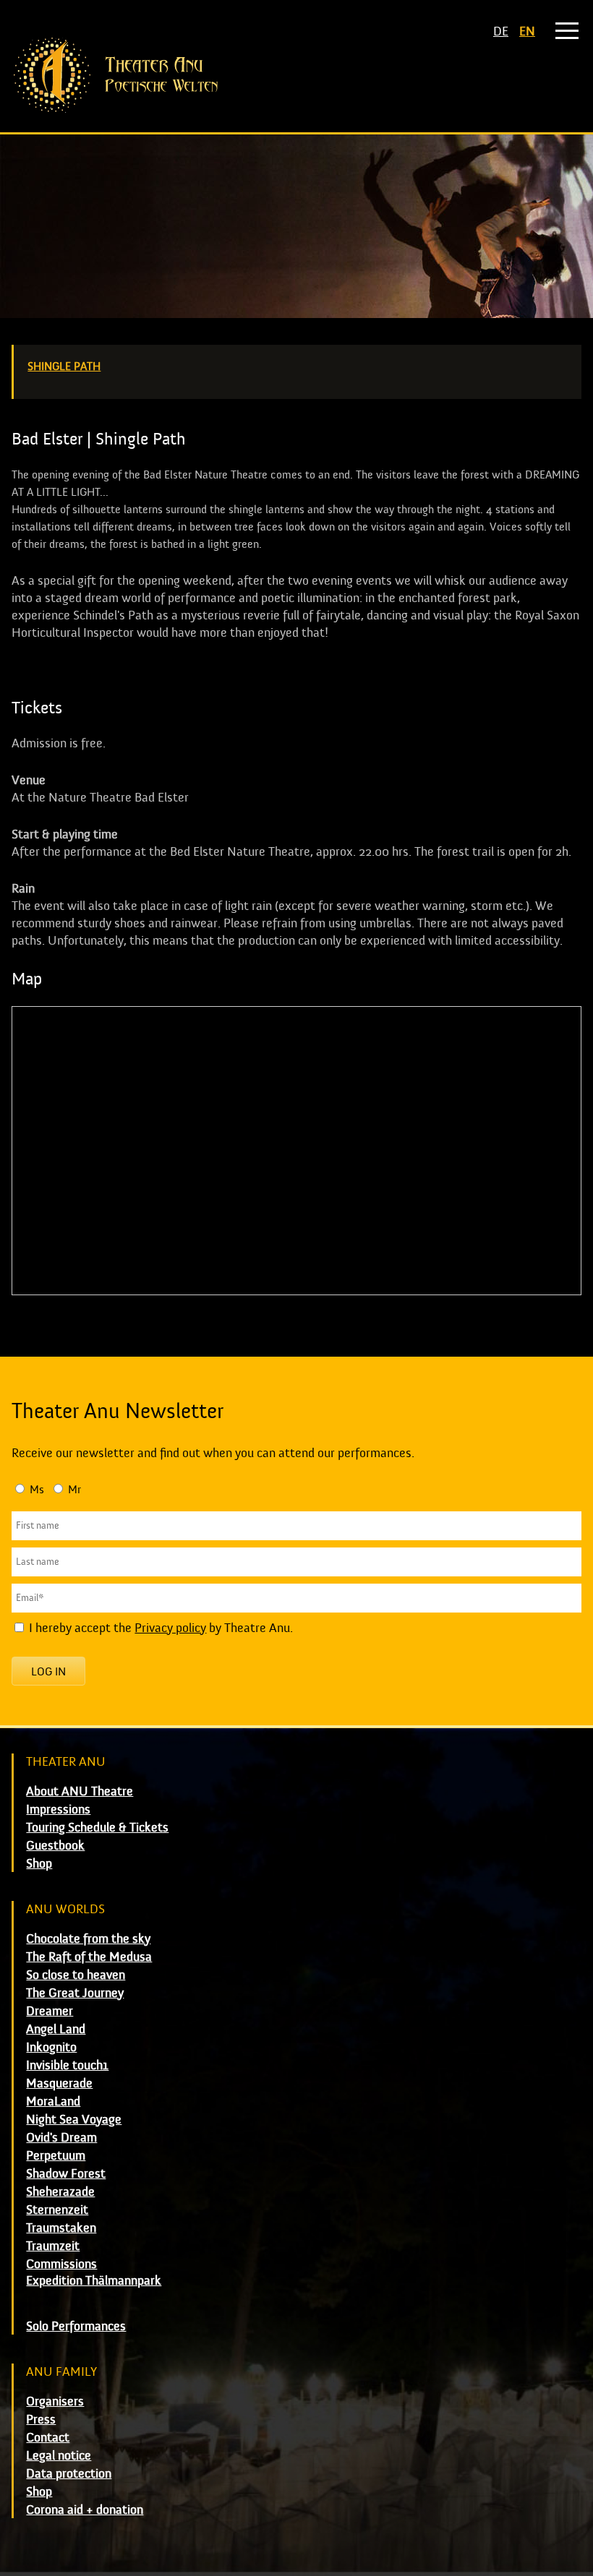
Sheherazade (60, 2192)
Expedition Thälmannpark (94, 2281)
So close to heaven (76, 1975)
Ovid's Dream (61, 2138)
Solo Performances (76, 2326)
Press (41, 2420)
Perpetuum (56, 2156)
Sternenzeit (57, 2210)
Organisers (55, 2401)
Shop (39, 1864)
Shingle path (64, 366)
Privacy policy (170, 1628)
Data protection (69, 2474)
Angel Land (56, 2029)
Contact (48, 2438)
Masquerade (59, 2083)
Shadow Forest (66, 2174)
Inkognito (51, 2047)
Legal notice (59, 2456)
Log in (48, 1672)
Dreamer (50, 2011)
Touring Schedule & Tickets (97, 1828)
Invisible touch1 (67, 2065)
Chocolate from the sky (88, 1939)
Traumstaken (61, 2228)
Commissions (61, 2264)
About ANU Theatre (80, 1791)
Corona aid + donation (85, 2510)
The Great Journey (75, 1993)
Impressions (58, 1809)
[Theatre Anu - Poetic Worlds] (296, 75)
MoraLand (53, 2101)
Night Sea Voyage (74, 2120)
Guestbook (55, 1846)
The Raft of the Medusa (89, 1957)
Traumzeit (53, 2246)
